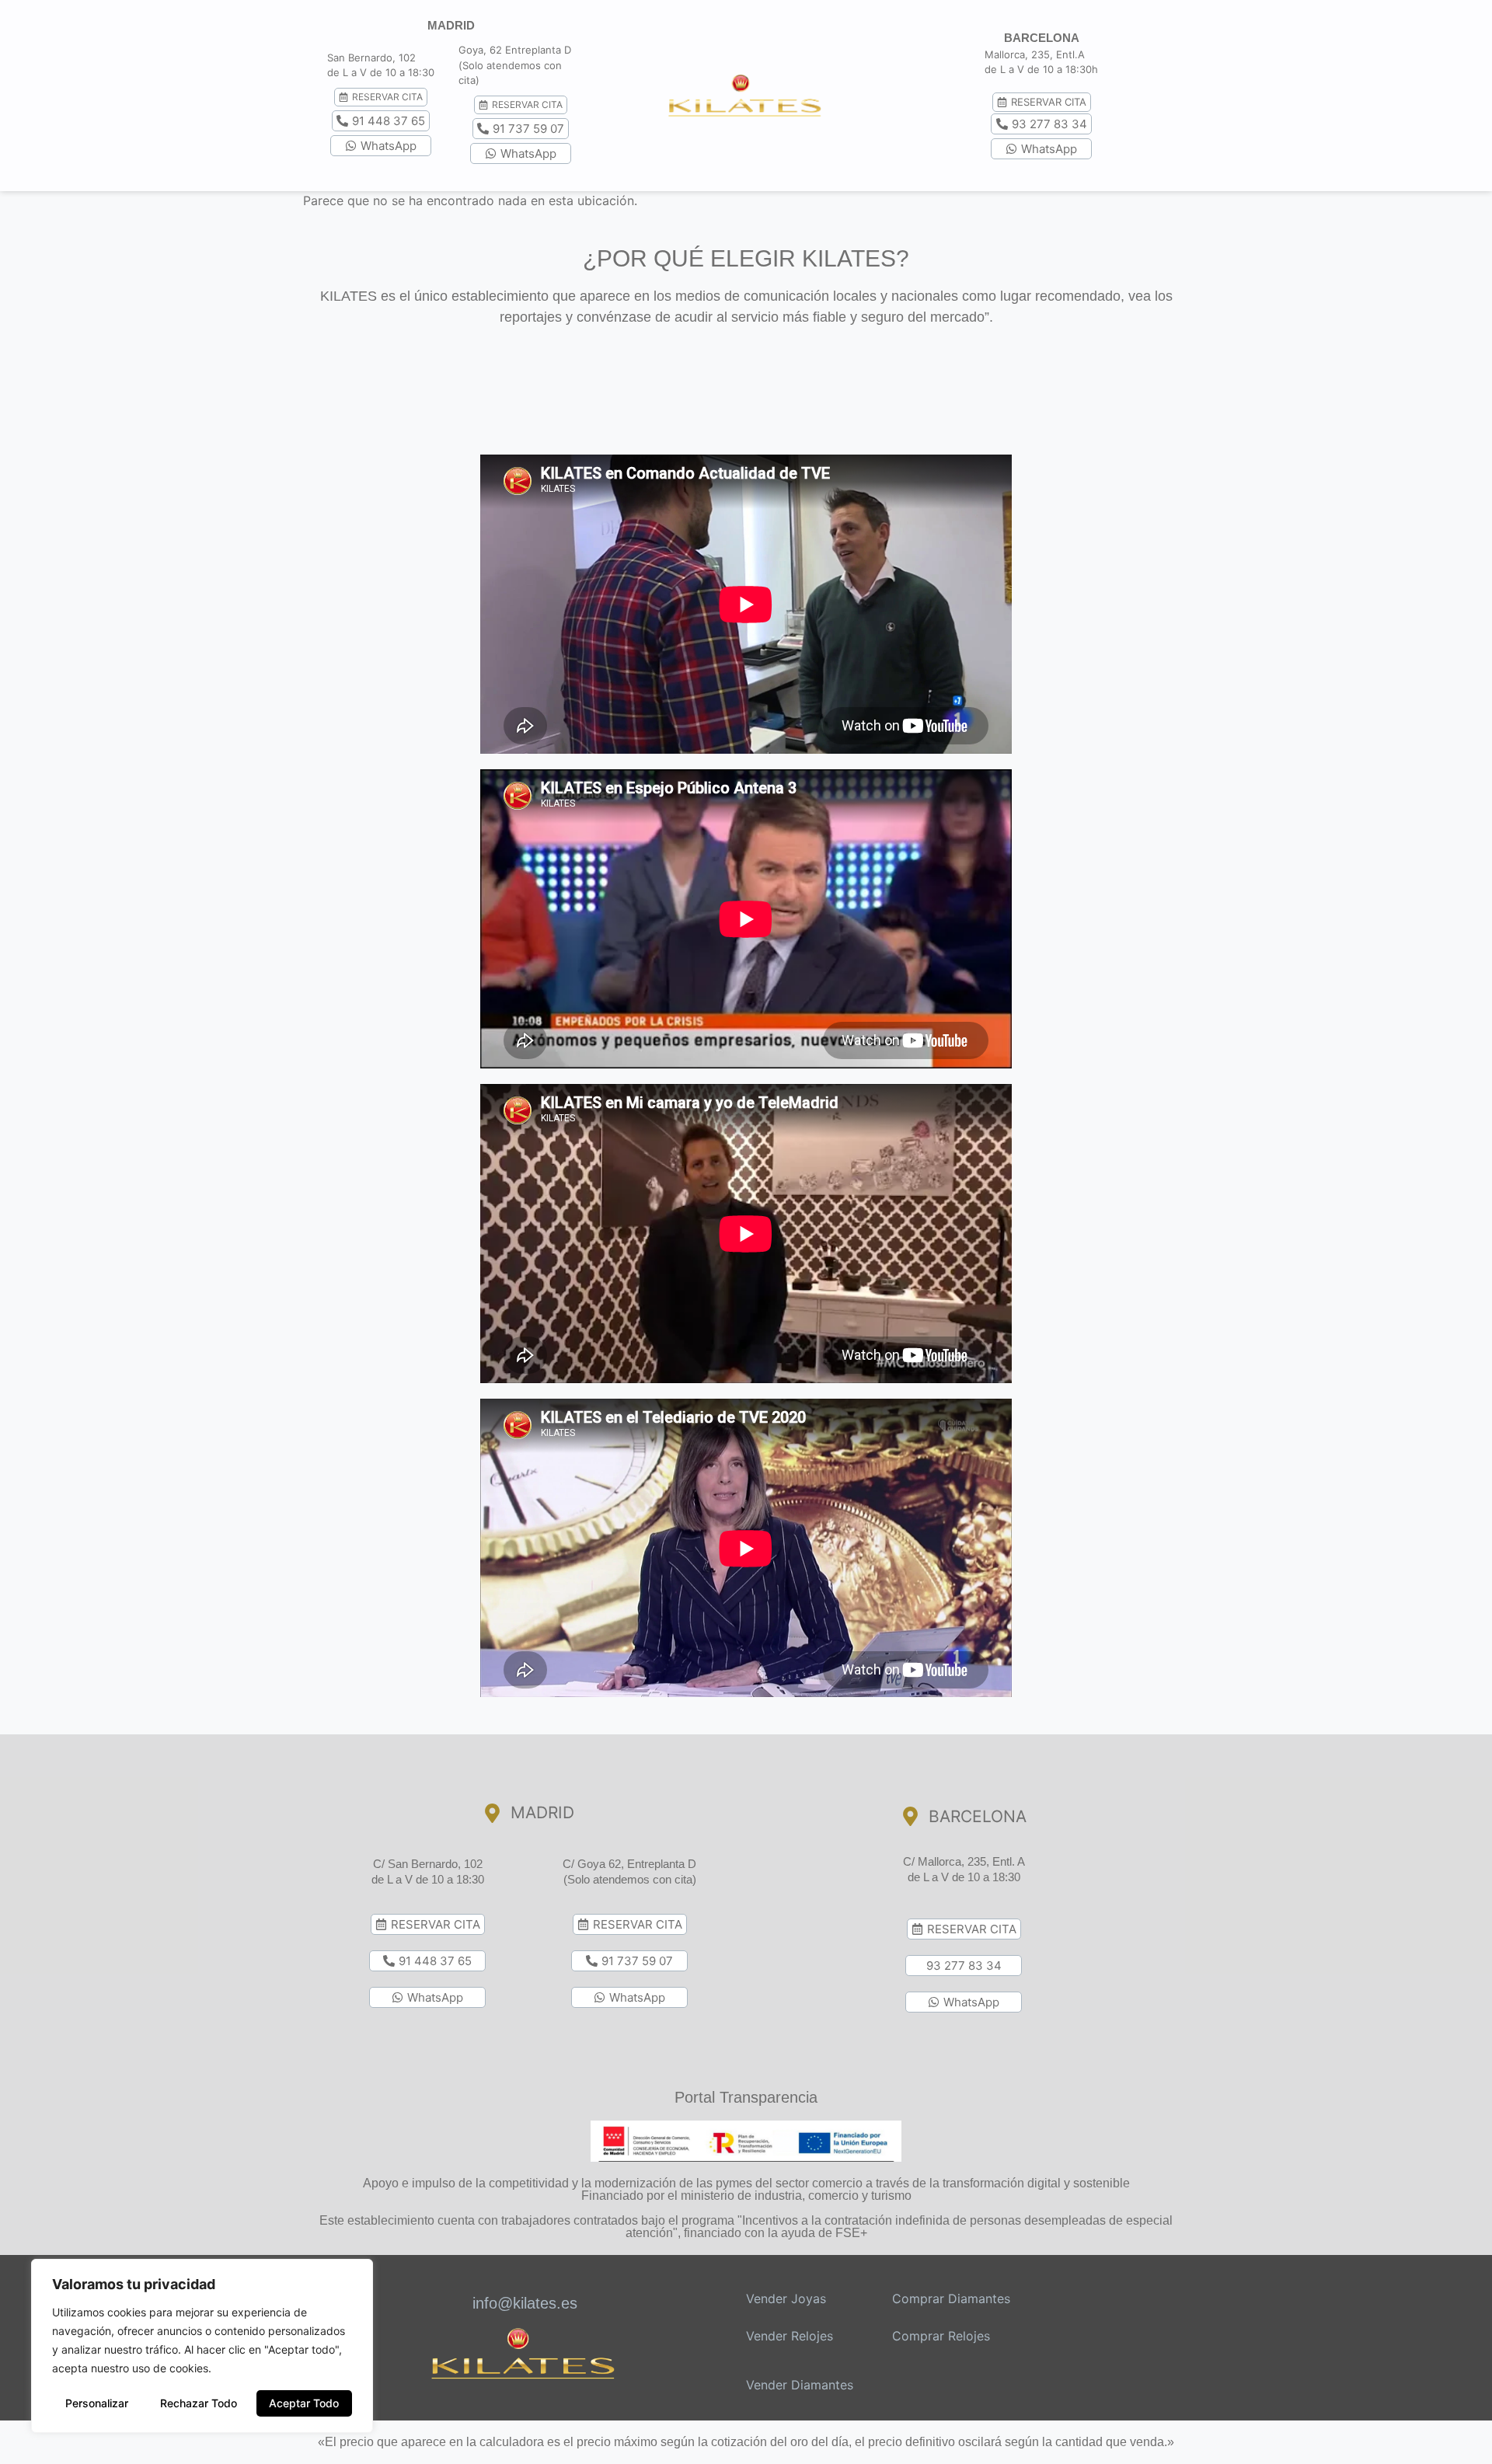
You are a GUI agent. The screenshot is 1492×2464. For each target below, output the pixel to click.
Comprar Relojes (941, 2336)
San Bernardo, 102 (371, 58)
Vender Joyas (786, 2298)
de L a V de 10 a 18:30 (428, 1879)
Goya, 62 (480, 50)
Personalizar (97, 2403)
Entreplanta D (538, 50)
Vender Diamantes (800, 2385)
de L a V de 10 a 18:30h (1041, 69)
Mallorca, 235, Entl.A (1035, 54)
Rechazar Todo (199, 2403)
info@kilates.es (525, 2303)
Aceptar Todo (304, 2403)
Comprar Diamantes (951, 2298)
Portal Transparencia (746, 2097)
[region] (202, 2346)
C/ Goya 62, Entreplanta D (629, 1864)
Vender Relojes (790, 2336)
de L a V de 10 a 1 (370, 72)
